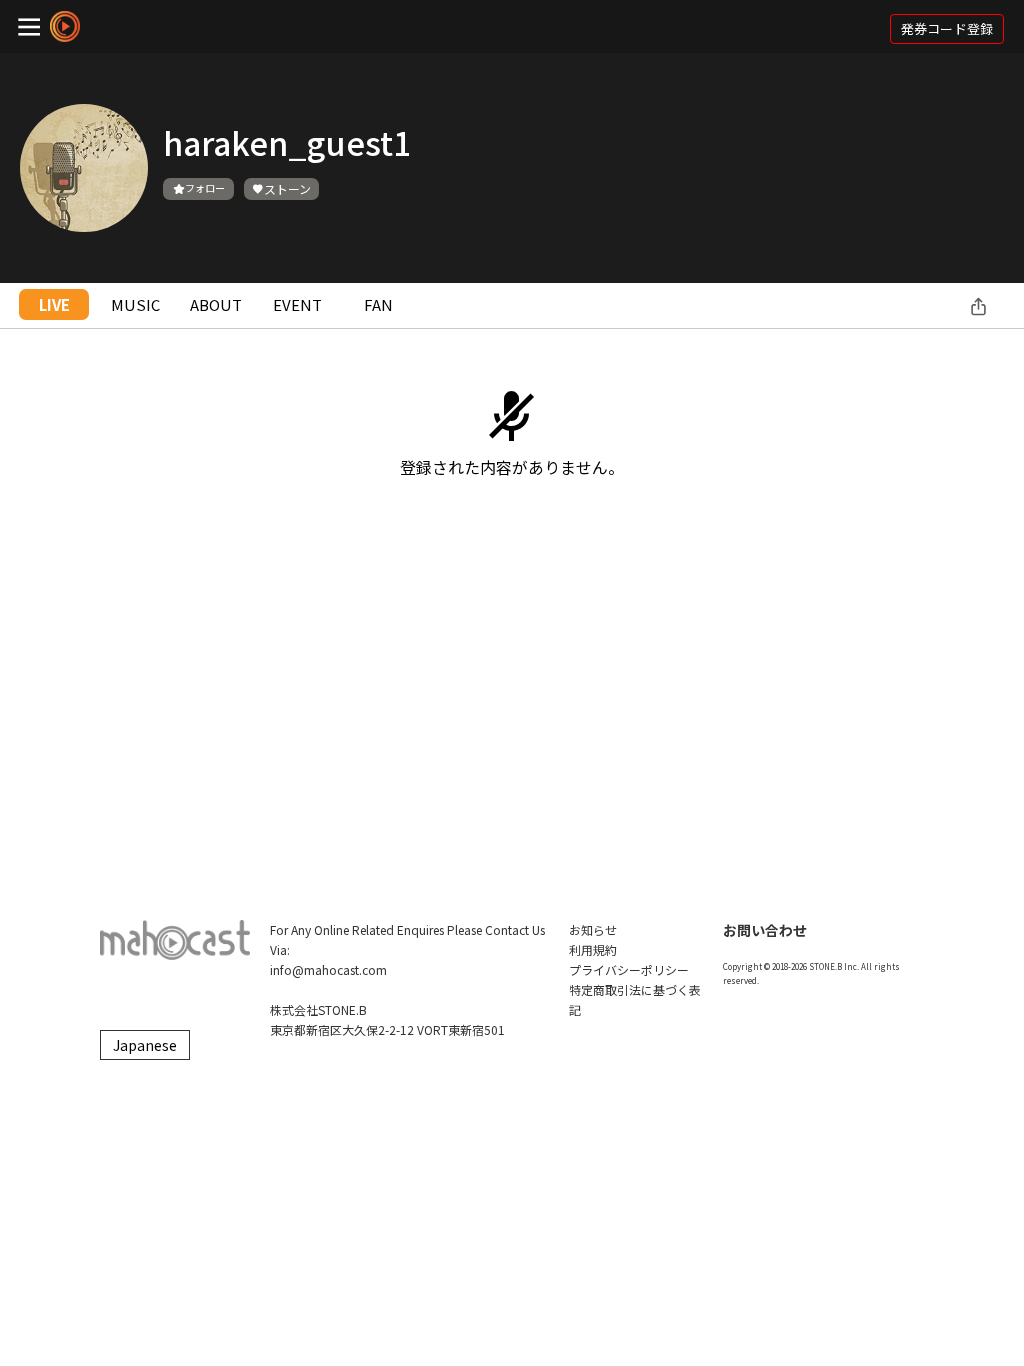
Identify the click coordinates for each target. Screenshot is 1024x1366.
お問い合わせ (765, 930)
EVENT (297, 304)
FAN (378, 304)
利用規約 (593, 949)
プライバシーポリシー (629, 969)
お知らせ (593, 929)
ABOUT (216, 304)
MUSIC (135, 304)
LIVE (54, 304)
